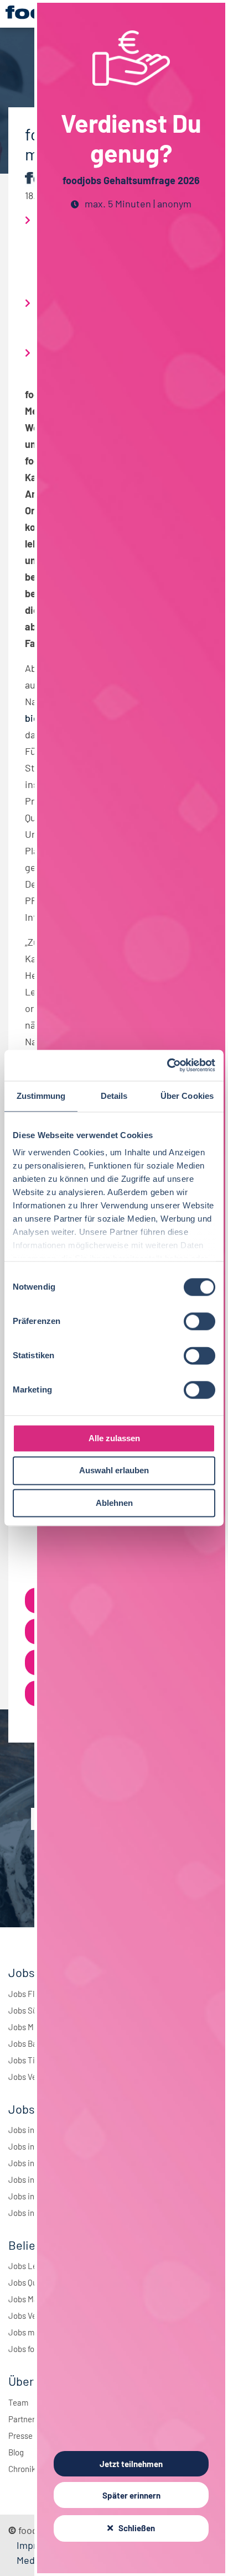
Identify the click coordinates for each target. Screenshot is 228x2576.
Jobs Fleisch (31, 1994)
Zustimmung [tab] (41, 1096)
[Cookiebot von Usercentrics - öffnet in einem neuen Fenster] (167, 1065)
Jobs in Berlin (32, 2130)
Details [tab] (114, 1096)
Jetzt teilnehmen (131, 2464)
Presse (20, 2436)
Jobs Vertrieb (32, 2316)
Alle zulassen (114, 1438)
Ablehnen (114, 1503)
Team (18, 2402)
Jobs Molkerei (33, 2027)
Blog (16, 2452)
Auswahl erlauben (114, 1471)
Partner (22, 2419)
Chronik (22, 2469)
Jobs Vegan (29, 2077)
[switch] (199, 1321)
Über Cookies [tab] (187, 1096)
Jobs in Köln (30, 2179)
